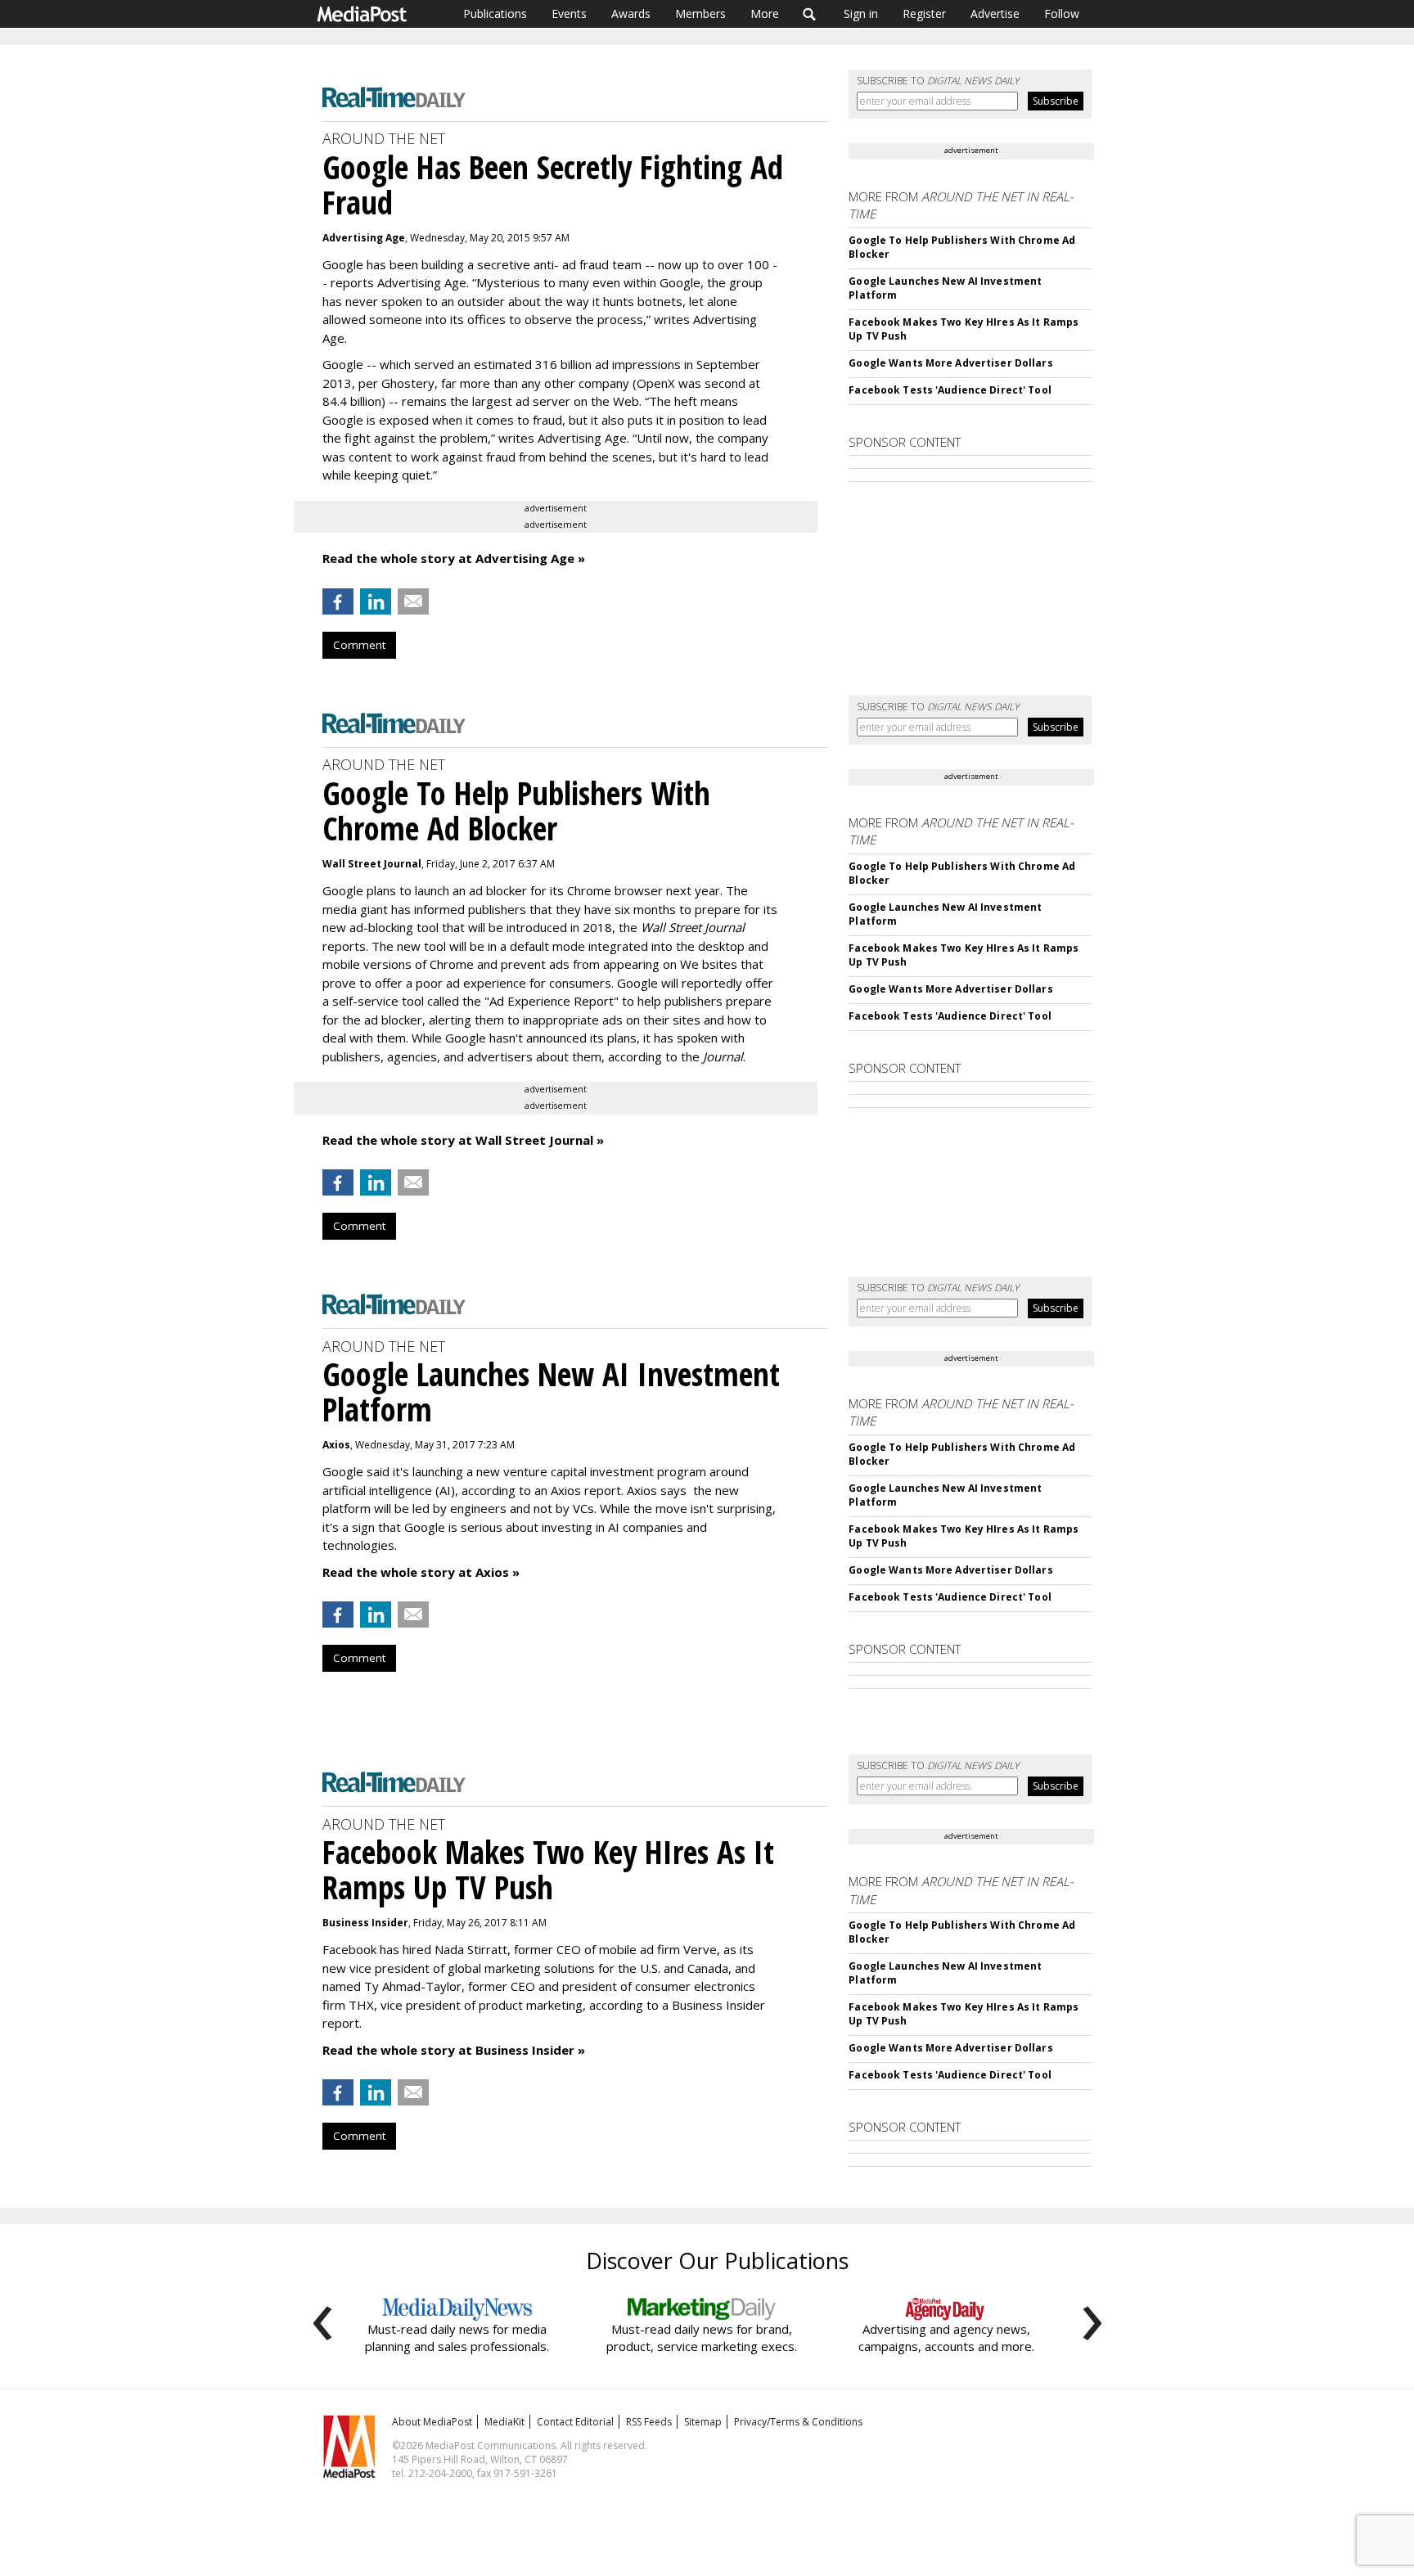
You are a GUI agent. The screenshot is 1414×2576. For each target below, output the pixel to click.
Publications (495, 14)
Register (924, 14)
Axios (336, 1445)
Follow (1062, 14)
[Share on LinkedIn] (376, 601)
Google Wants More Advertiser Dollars (950, 363)
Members (700, 14)
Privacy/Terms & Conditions (798, 2422)
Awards (631, 14)
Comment (359, 645)
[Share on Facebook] (338, 601)
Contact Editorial (575, 2422)
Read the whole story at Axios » (421, 1572)
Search (810, 14)
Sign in (861, 14)
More (765, 14)
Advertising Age (364, 238)
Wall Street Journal (372, 864)
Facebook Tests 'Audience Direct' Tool (950, 390)
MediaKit (504, 2422)
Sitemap (703, 2422)
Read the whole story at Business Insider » (454, 2050)
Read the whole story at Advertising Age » (454, 558)
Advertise (995, 14)
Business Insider (365, 1923)
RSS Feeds (649, 2422)
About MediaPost (432, 2422)
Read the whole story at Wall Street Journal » (463, 1140)
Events (569, 14)
